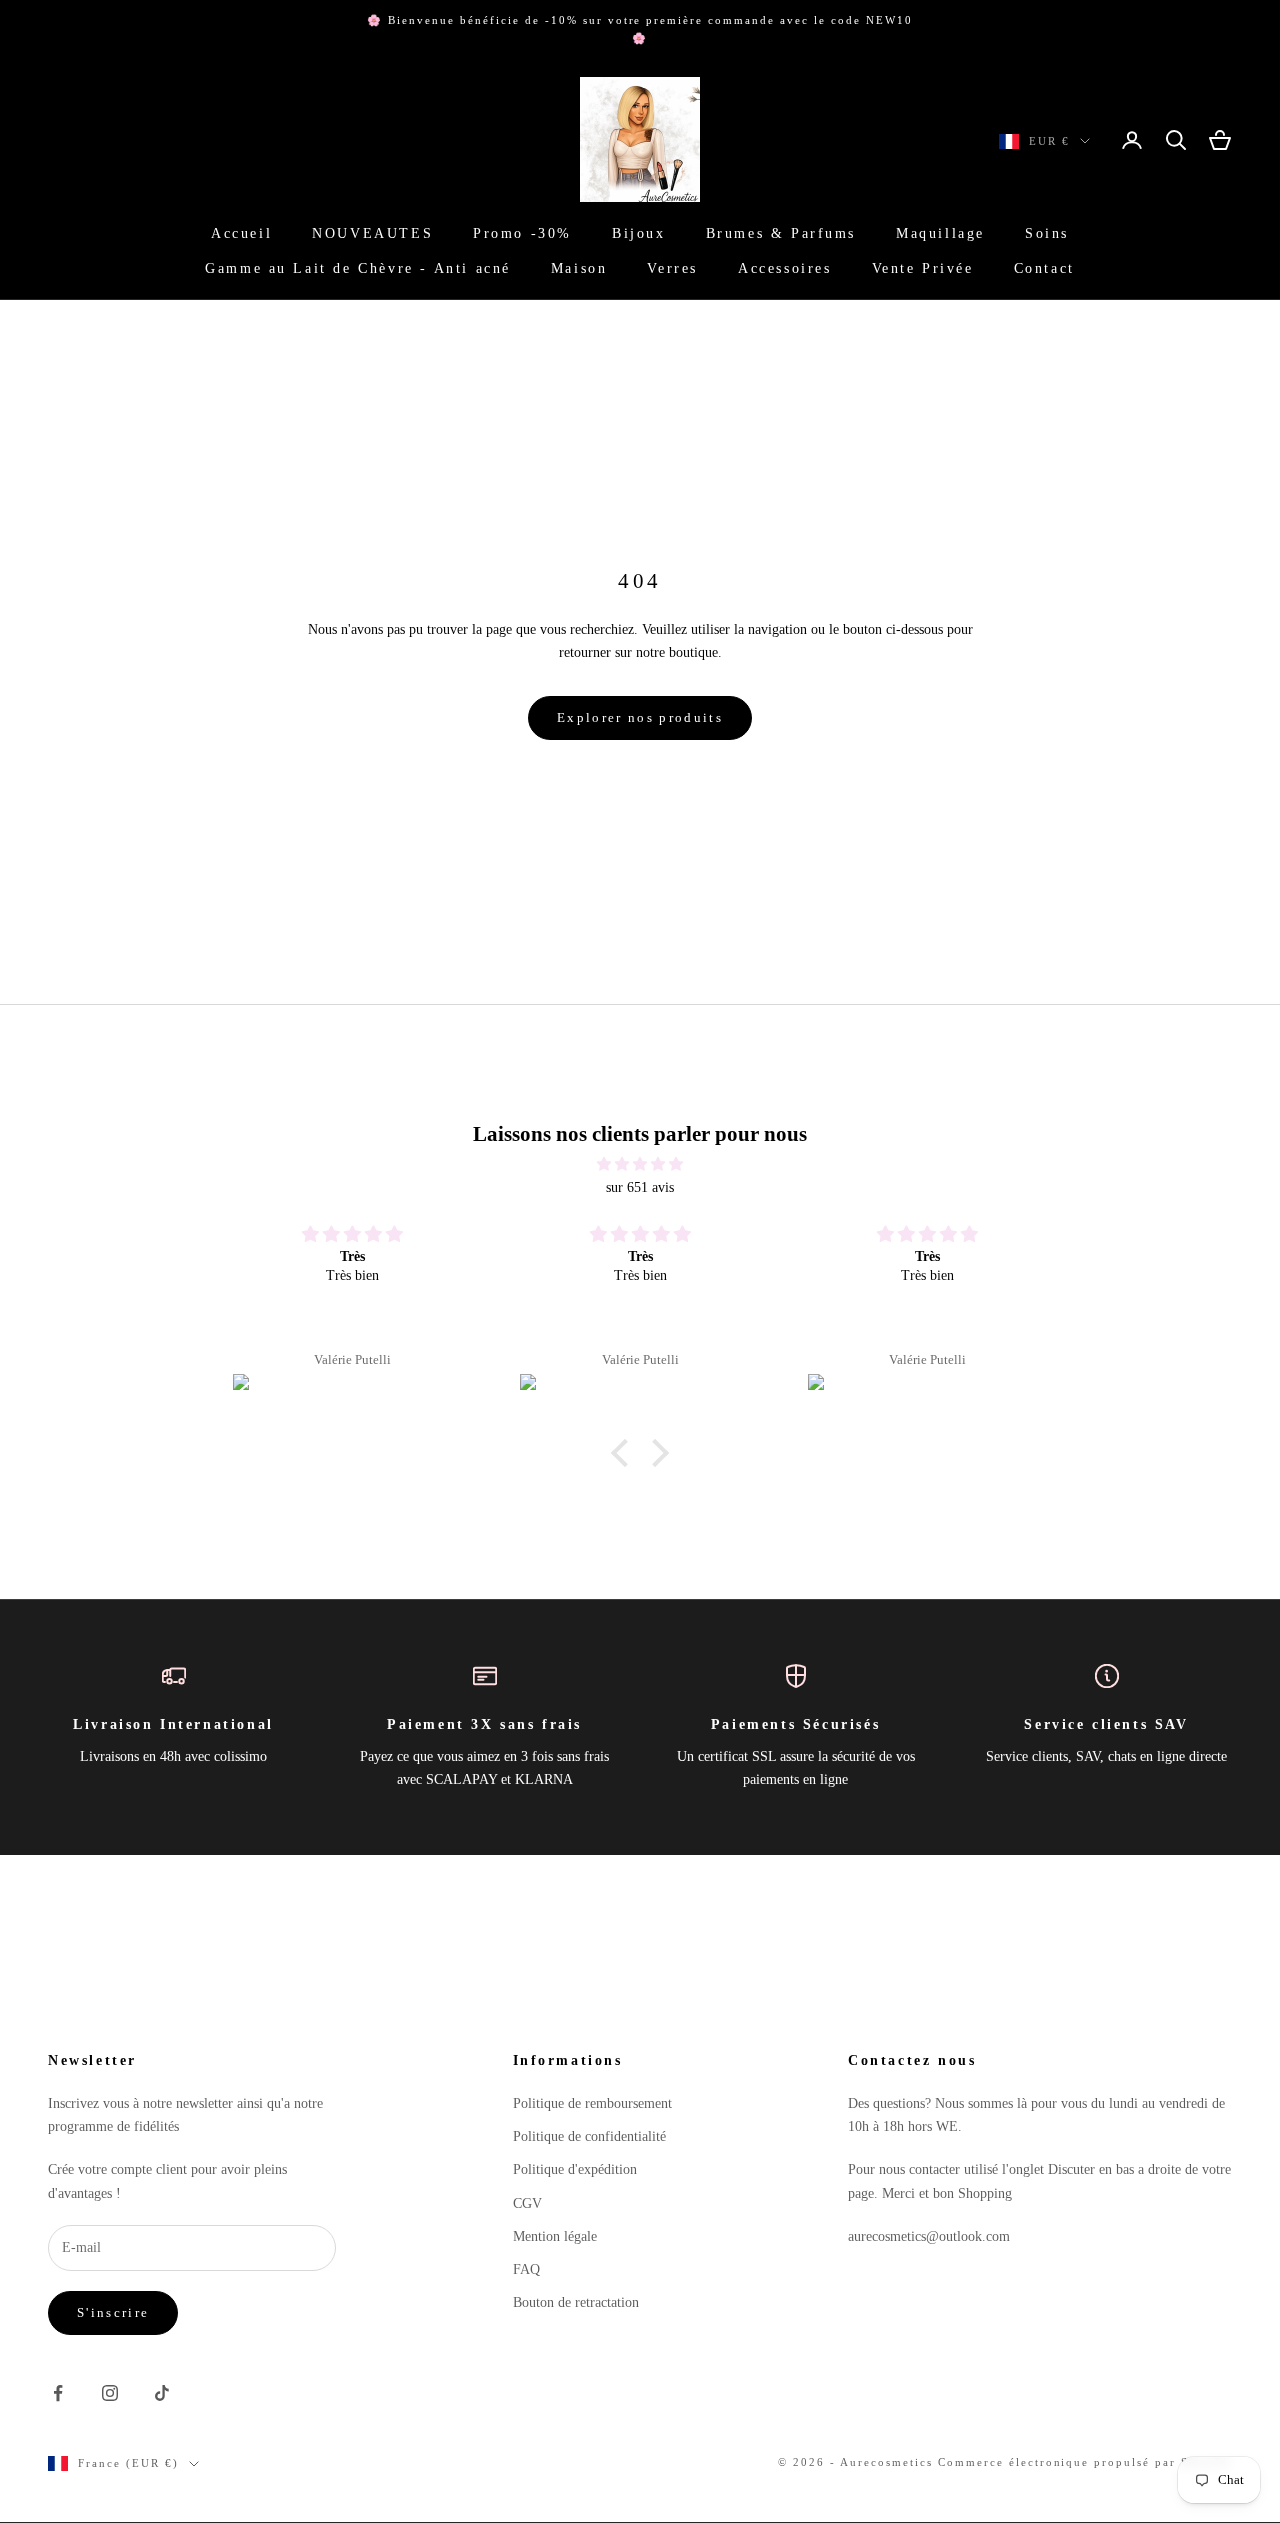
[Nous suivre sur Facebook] (58, 2393)
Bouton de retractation (576, 2302)
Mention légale (555, 2236)
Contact (1044, 268)
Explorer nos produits (640, 717)
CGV (527, 2203)
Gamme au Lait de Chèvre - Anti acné (358, 268)
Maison (579, 268)
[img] (640, 1164)
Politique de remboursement (592, 2103)
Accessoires (785, 268)
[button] (625, 1453)
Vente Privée (923, 268)
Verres (672, 268)
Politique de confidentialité (589, 2136)
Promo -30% (522, 234)
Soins (1047, 234)
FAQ (526, 2269)
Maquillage (940, 234)
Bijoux (639, 234)
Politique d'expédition (575, 2169)
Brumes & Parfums (781, 234)
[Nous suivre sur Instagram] (110, 2393)
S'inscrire (113, 2312)
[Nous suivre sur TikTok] (162, 2393)
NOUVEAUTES (372, 234)
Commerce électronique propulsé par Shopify (1085, 2462)
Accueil (241, 234)
